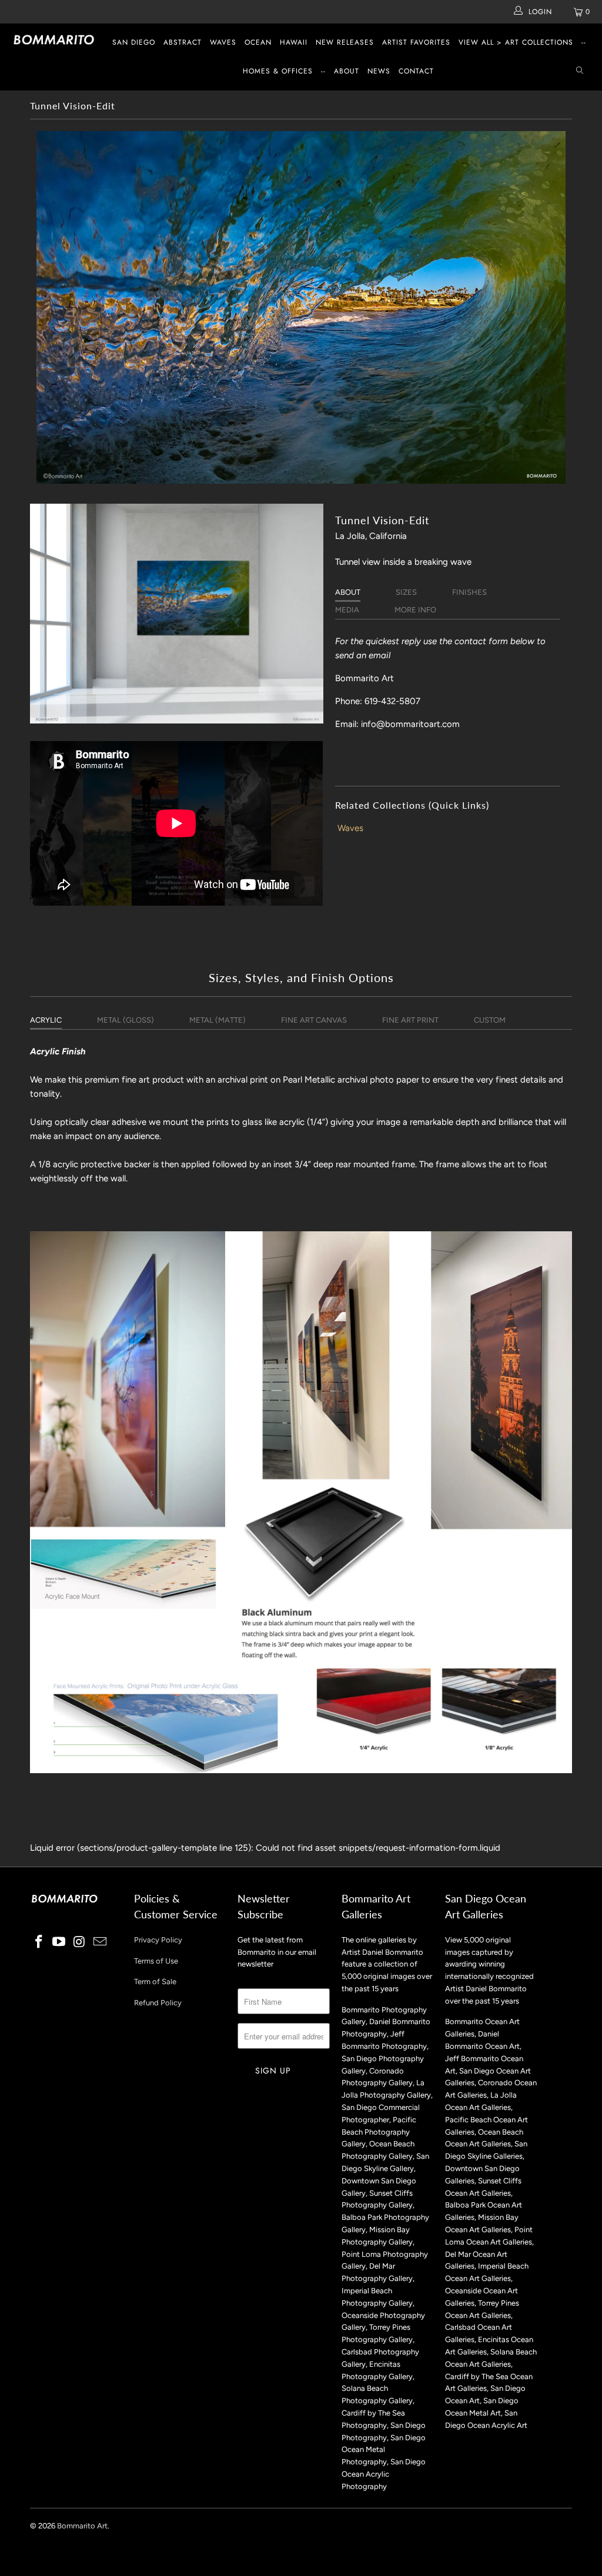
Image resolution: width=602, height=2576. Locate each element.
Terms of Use (156, 1961)
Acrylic (46, 1020)
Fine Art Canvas (314, 1020)
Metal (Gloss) (126, 1020)
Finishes (469, 592)
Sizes (406, 592)
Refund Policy (158, 2003)
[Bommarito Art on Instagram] (80, 1942)
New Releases (345, 42)
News (379, 71)
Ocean (258, 42)
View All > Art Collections (516, 42)
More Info (415, 610)
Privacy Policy (158, 1940)
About (347, 71)
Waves (223, 42)
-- (584, 42)
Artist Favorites (416, 42)
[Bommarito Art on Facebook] (39, 1942)
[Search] (580, 71)
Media (347, 610)
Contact (416, 71)
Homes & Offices (278, 71)
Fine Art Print (410, 1020)
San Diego (134, 42)
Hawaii (294, 42)
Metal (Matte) (218, 1020)
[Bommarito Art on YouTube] (59, 1942)
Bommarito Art (82, 2526)
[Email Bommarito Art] (100, 1942)
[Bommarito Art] (54, 40)
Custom (490, 1020)
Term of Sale (155, 1982)
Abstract (183, 42)
